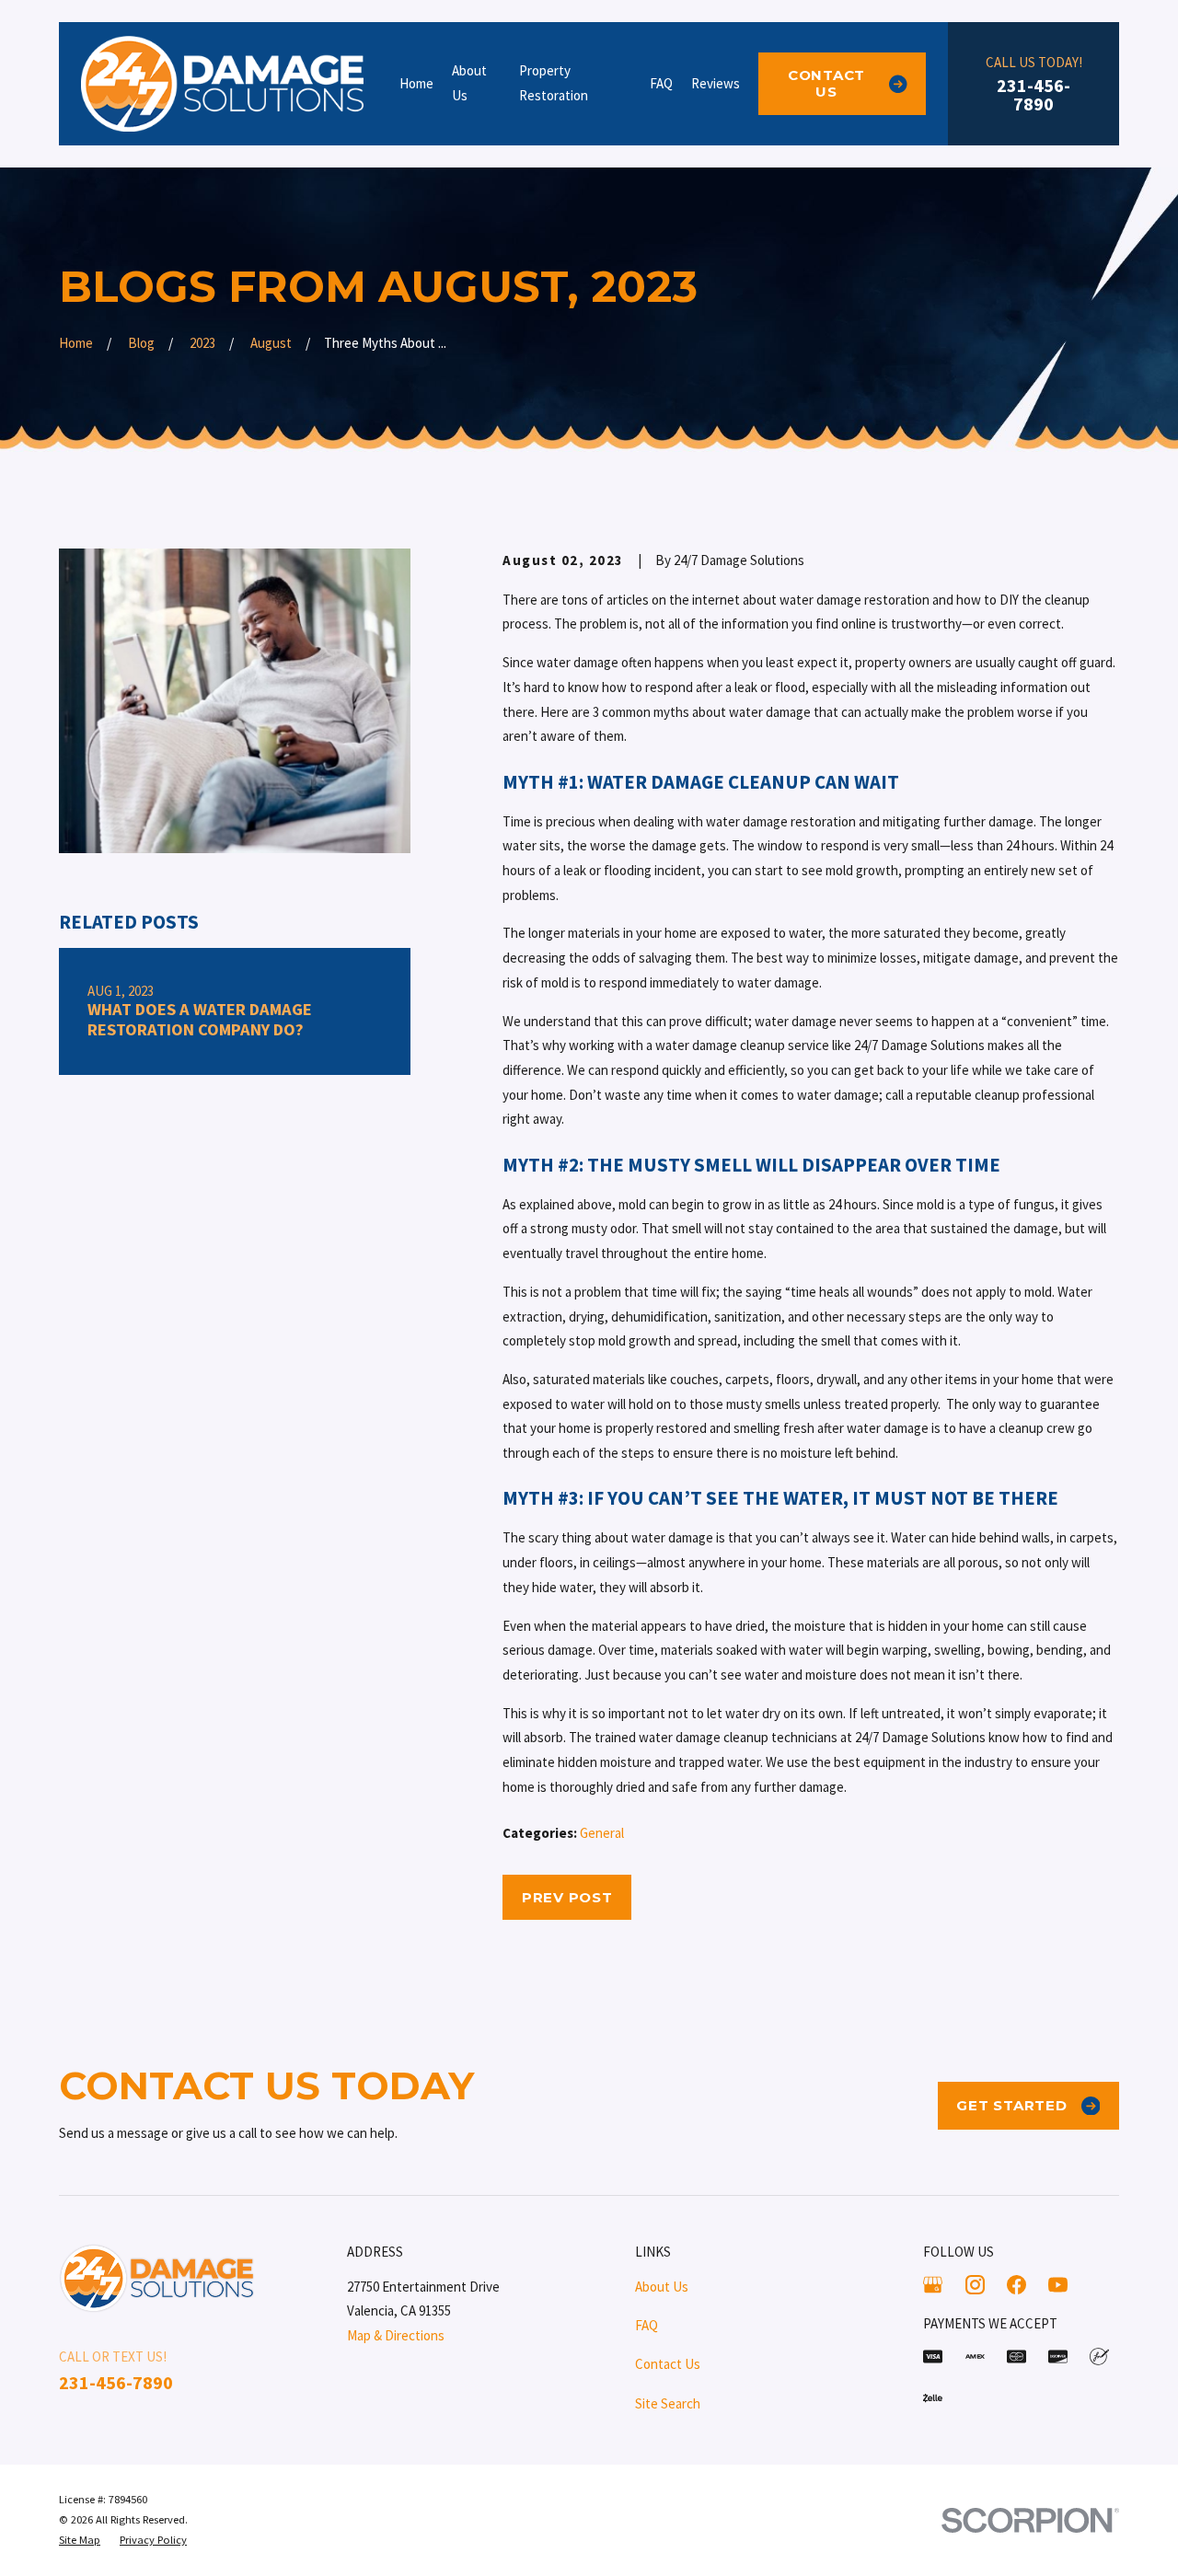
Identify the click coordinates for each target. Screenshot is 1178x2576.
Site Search (668, 2403)
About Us (662, 2287)
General (602, 1833)
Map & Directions (396, 2335)
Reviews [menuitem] (716, 83)
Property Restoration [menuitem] (554, 83)
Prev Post (567, 1897)
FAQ (647, 2325)
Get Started (1011, 2105)
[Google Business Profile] (933, 2285)
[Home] (222, 84)
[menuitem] (80, 2540)
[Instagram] (975, 2285)
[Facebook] (1016, 2285)
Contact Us (826, 83)
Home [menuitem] (416, 83)
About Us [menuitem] (469, 83)
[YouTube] (1058, 2285)
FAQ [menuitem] (661, 83)
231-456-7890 (1034, 95)
